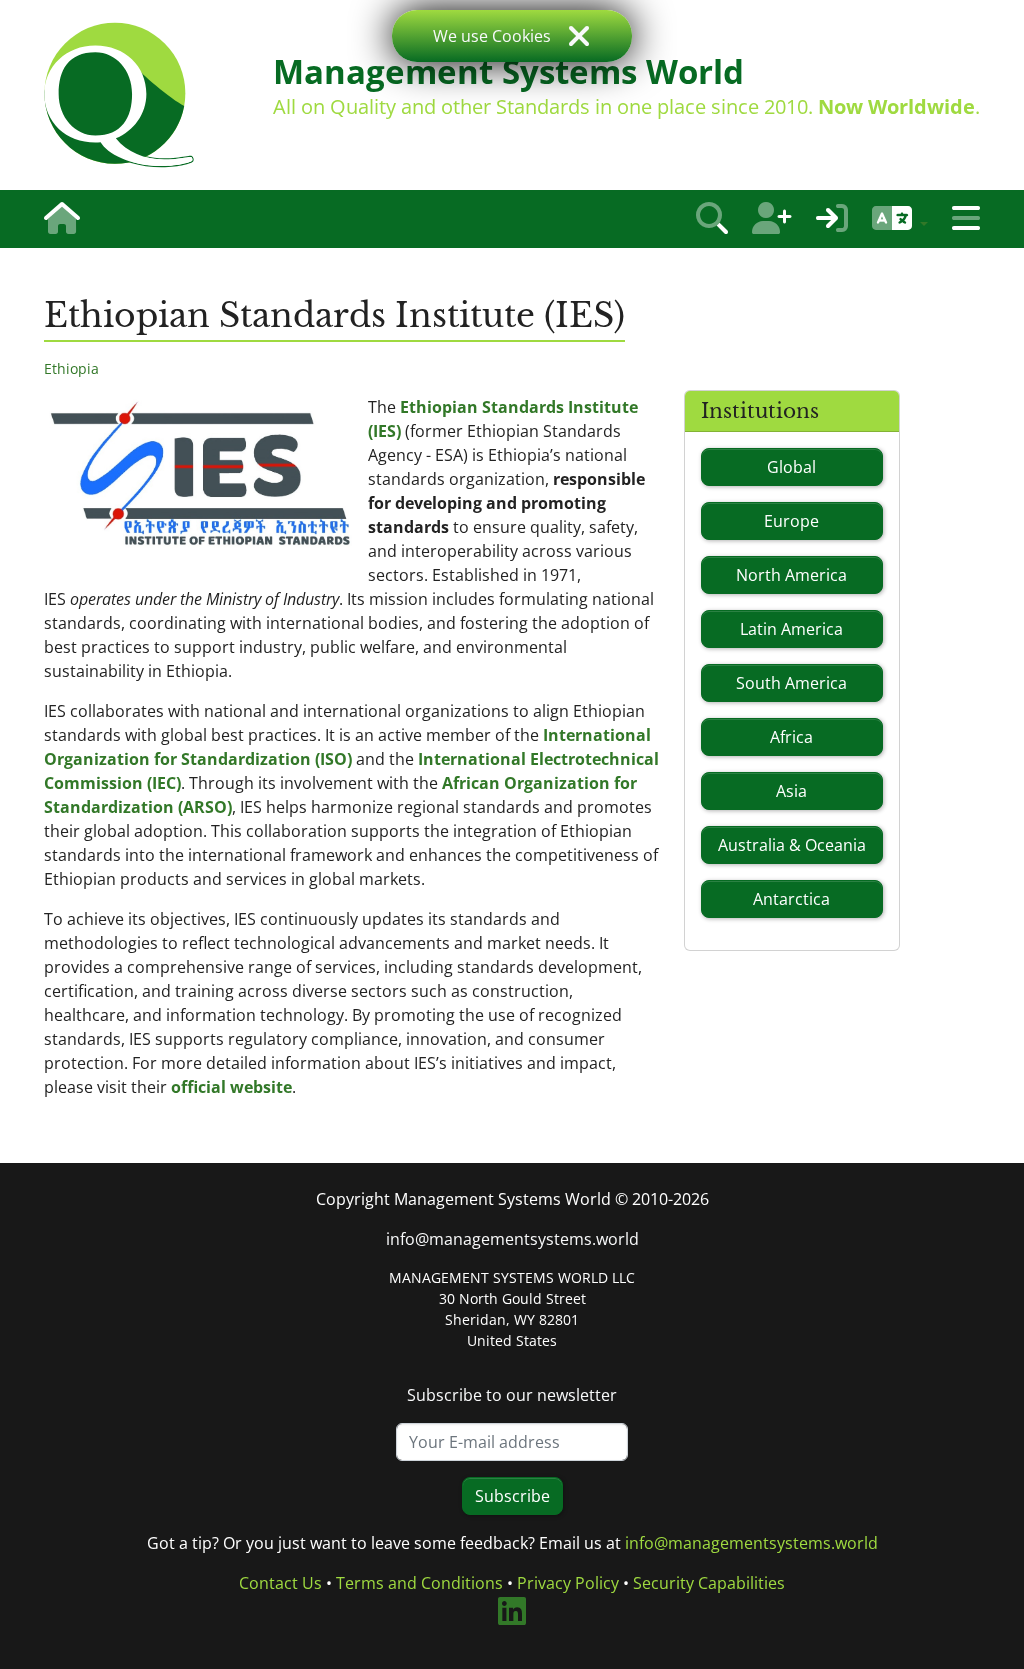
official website (231, 1087)
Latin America (791, 629)
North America (791, 575)
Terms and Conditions (419, 1583)
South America (791, 683)
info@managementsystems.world (512, 1239)
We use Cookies (492, 36)
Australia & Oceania (792, 845)
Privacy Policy (568, 1583)
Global (791, 467)
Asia (791, 791)
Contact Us (280, 1583)
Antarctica (791, 899)
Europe (791, 521)
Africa (791, 737)
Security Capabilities (709, 1583)
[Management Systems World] (119, 95)
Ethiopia (71, 368)
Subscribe (512, 1496)
